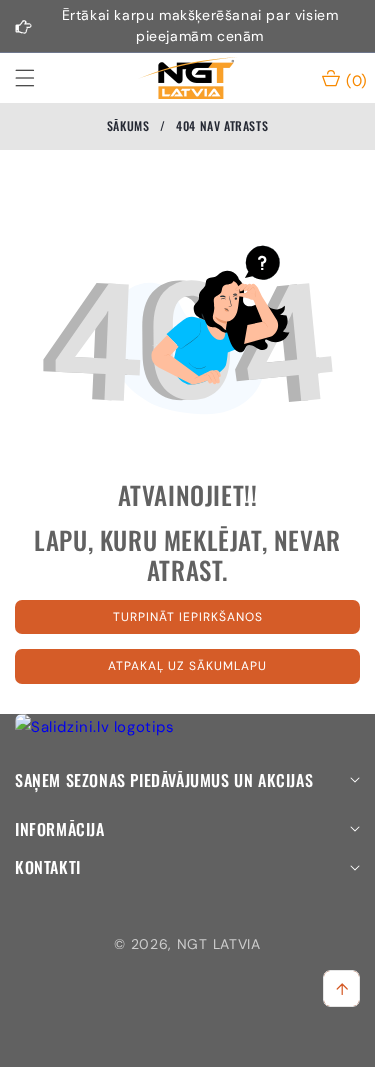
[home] (233, 1044)
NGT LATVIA (219, 944)
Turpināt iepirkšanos (188, 617)
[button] (37, 78)
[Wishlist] (140, 1044)
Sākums (128, 125)
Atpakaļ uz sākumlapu (187, 666)
